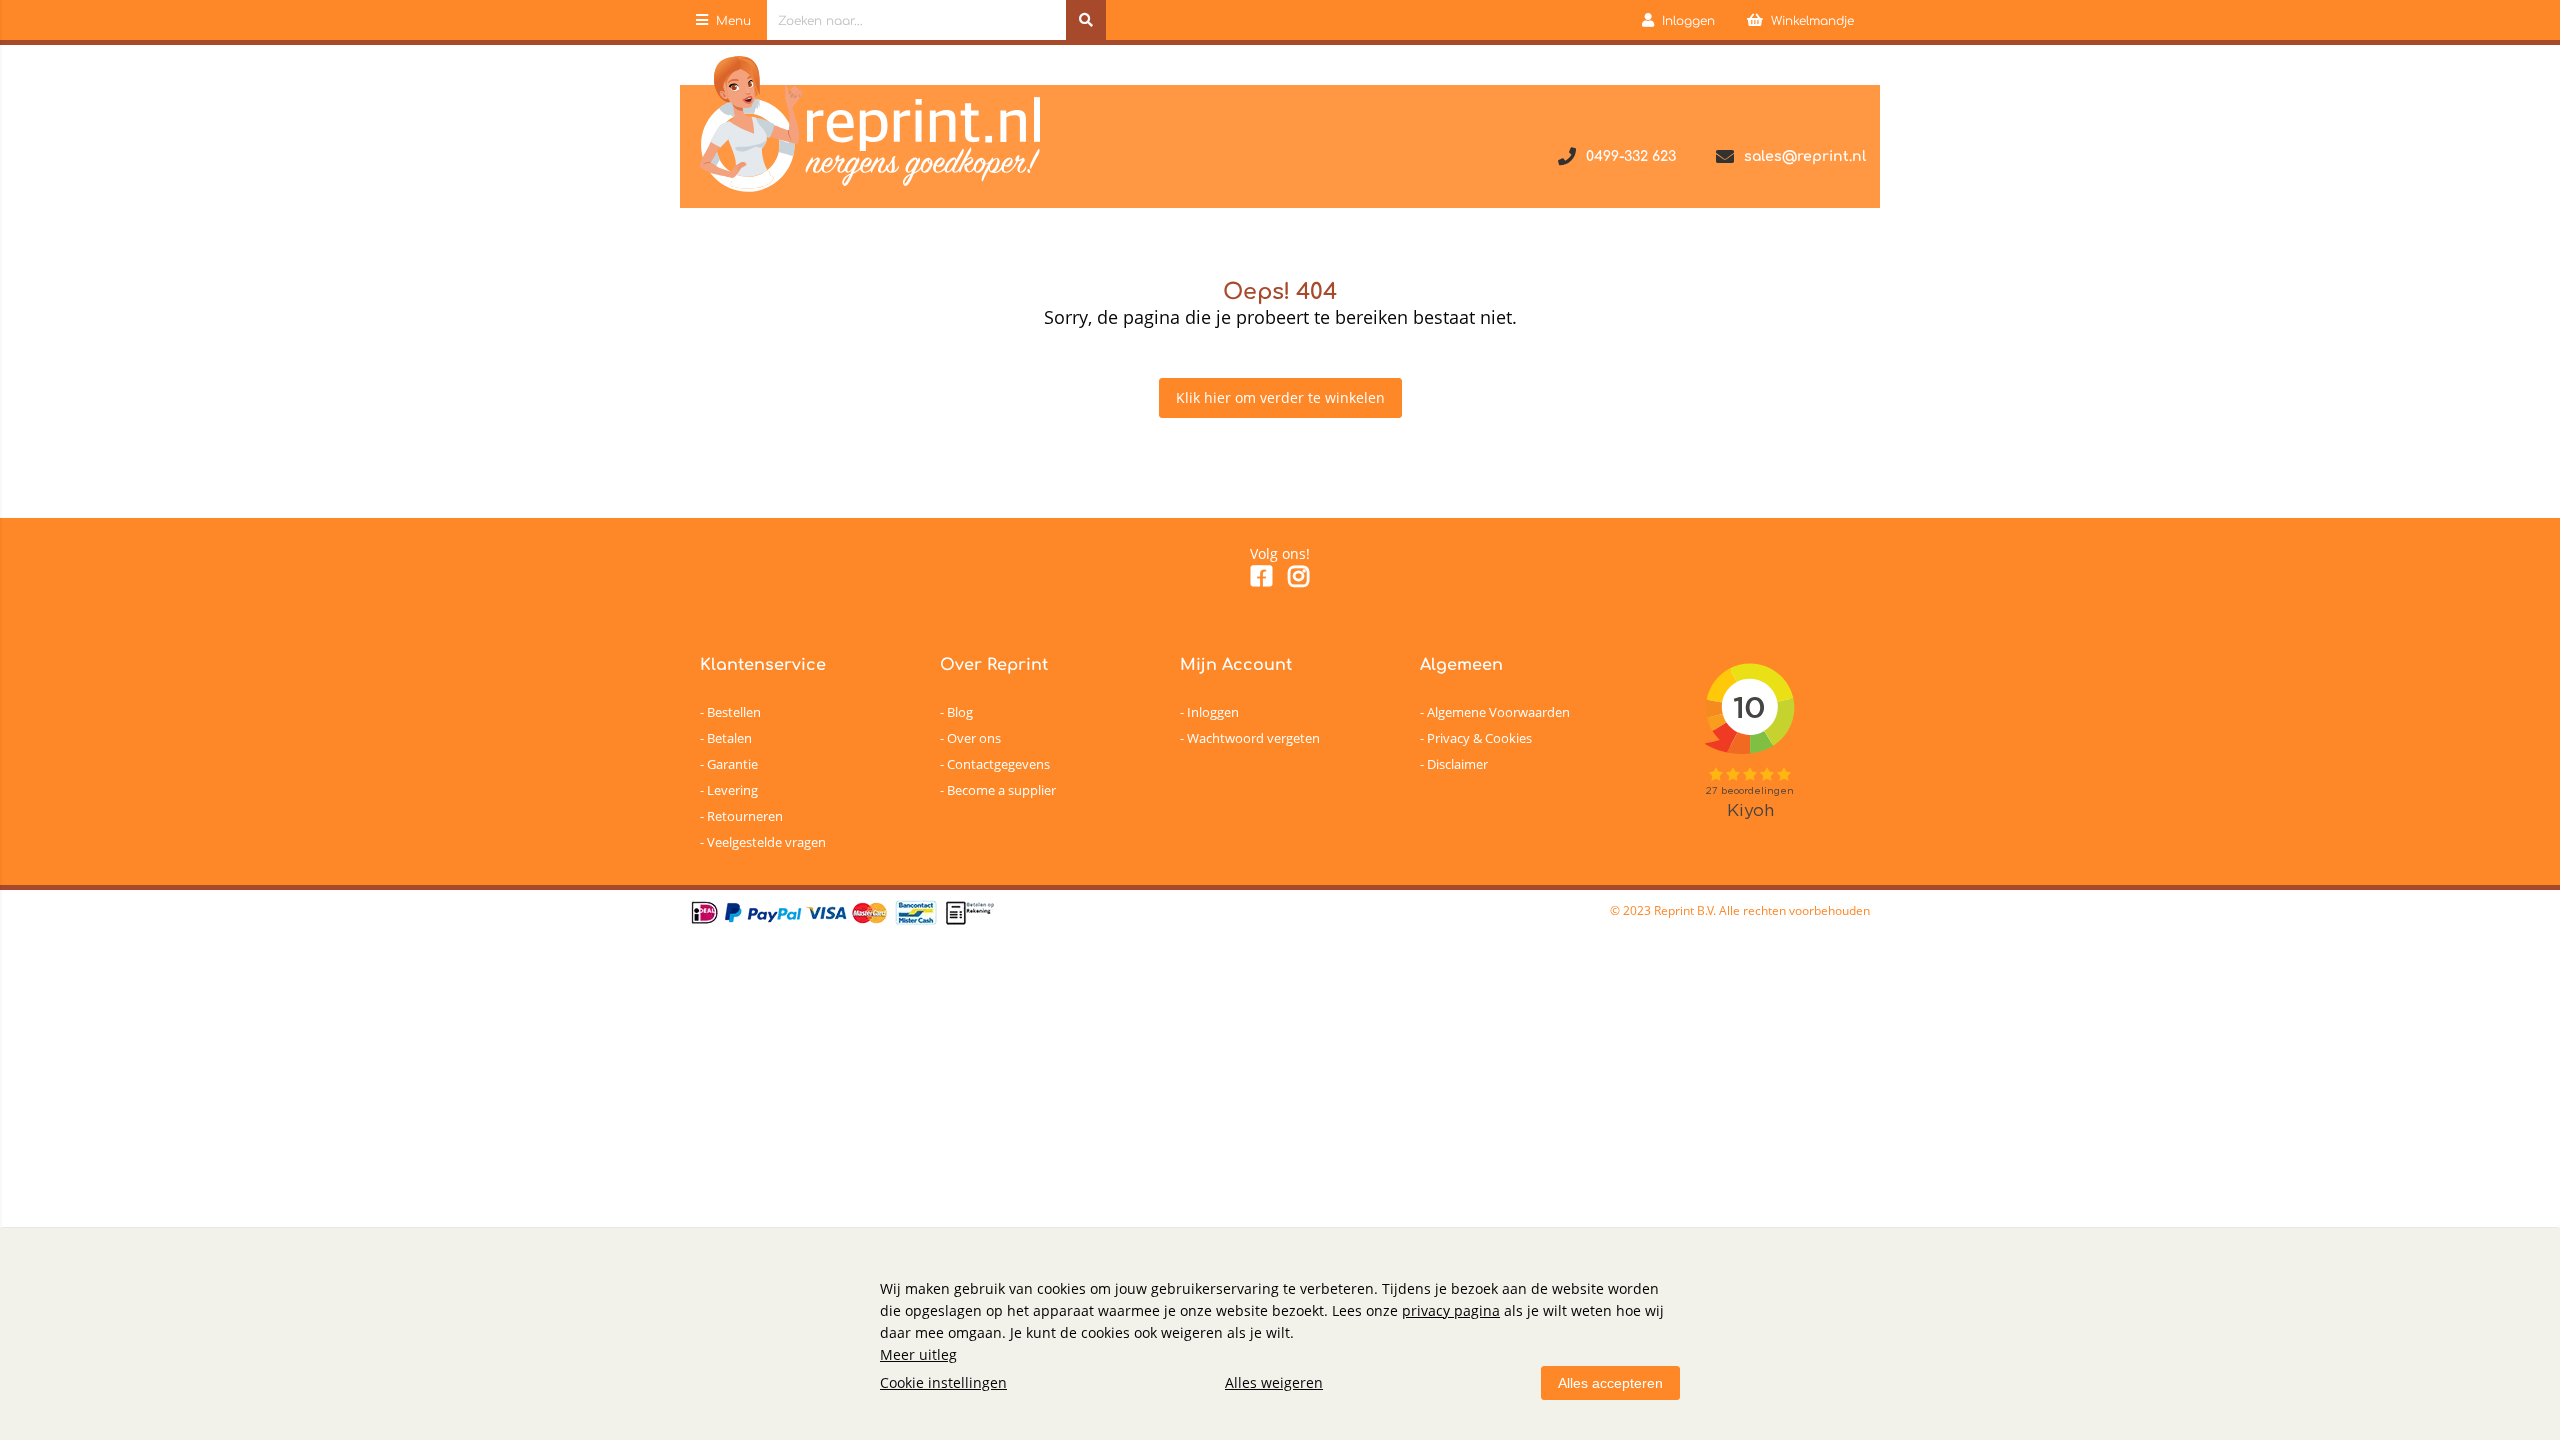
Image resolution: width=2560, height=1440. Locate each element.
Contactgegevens (998, 764)
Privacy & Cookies (1479, 738)
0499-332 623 (1631, 156)
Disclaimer (1457, 764)
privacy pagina (1451, 1310)
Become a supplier (1001, 790)
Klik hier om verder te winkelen (1280, 397)
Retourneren (745, 816)
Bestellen (734, 712)
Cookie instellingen (943, 1382)
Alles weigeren (1274, 1382)
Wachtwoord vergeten (1253, 738)
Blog (960, 712)
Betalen (729, 738)
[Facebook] (1261, 579)
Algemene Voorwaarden (1498, 712)
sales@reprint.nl (1805, 156)
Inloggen (1213, 712)
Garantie (732, 764)
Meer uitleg (918, 1354)
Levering (732, 790)
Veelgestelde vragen (766, 842)
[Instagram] (1298, 579)
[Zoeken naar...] (1086, 20)
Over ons (974, 738)
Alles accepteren (1610, 1383)
